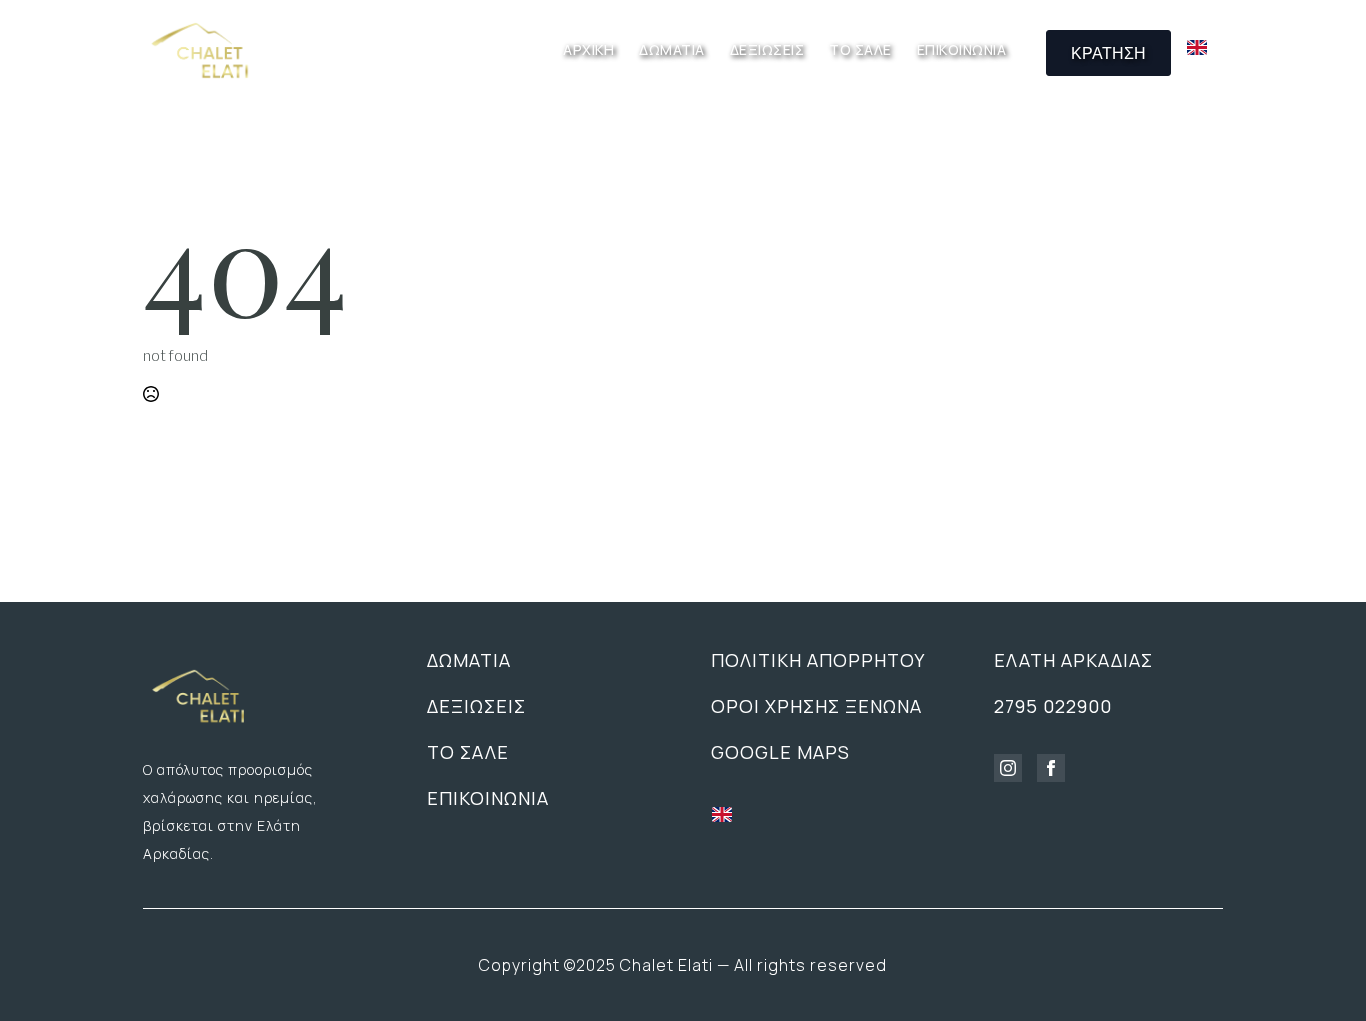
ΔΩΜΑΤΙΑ (672, 51)
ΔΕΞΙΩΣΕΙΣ (767, 51)
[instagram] (1008, 768)
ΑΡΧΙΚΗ (588, 51)
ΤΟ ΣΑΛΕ (860, 51)
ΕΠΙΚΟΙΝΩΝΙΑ (962, 51)
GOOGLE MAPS (780, 752)
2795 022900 (1053, 706)
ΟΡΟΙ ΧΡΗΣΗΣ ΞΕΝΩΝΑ (816, 706)
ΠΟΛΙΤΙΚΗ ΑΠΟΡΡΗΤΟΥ (818, 660)
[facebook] (1051, 768)
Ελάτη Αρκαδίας (1073, 660)
